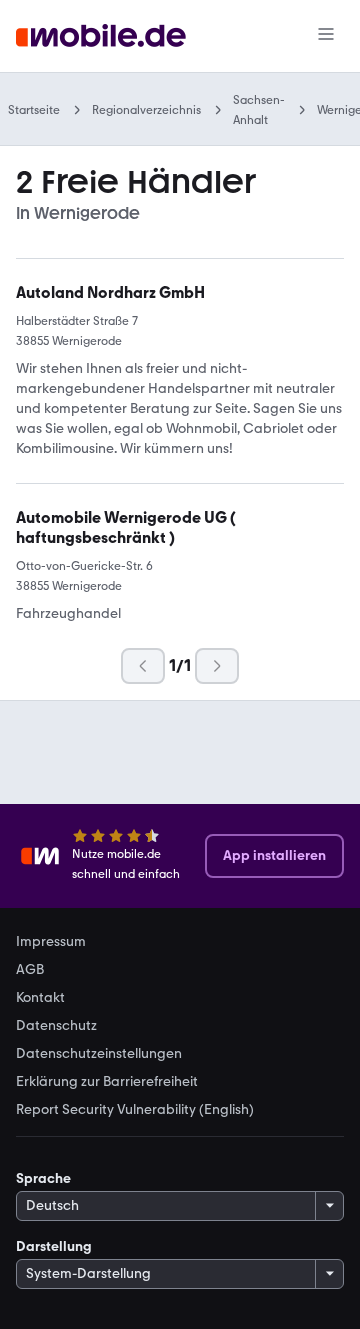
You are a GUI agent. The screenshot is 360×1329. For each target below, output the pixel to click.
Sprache (43, 1178)
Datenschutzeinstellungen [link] (99, 1054)
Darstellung (54, 1246)
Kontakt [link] (40, 998)
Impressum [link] (51, 942)
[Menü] (326, 36)
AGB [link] (30, 970)
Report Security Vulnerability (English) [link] (135, 1110)
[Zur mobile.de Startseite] (101, 36)
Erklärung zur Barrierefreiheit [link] (107, 1082)
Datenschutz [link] (56, 1026)
